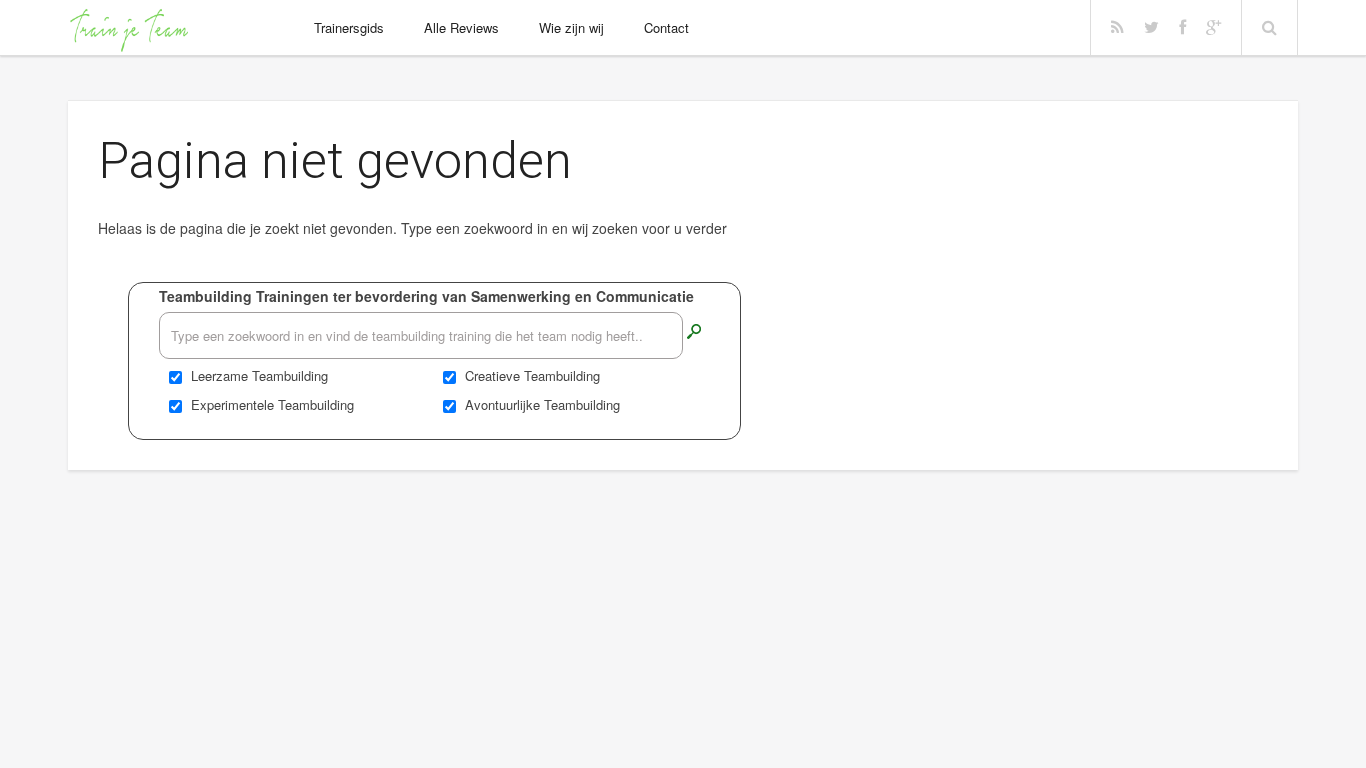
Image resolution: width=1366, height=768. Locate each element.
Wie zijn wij (571, 27)
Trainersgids (349, 27)
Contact (666, 27)
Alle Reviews (461, 27)
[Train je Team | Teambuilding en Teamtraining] (128, 29)
